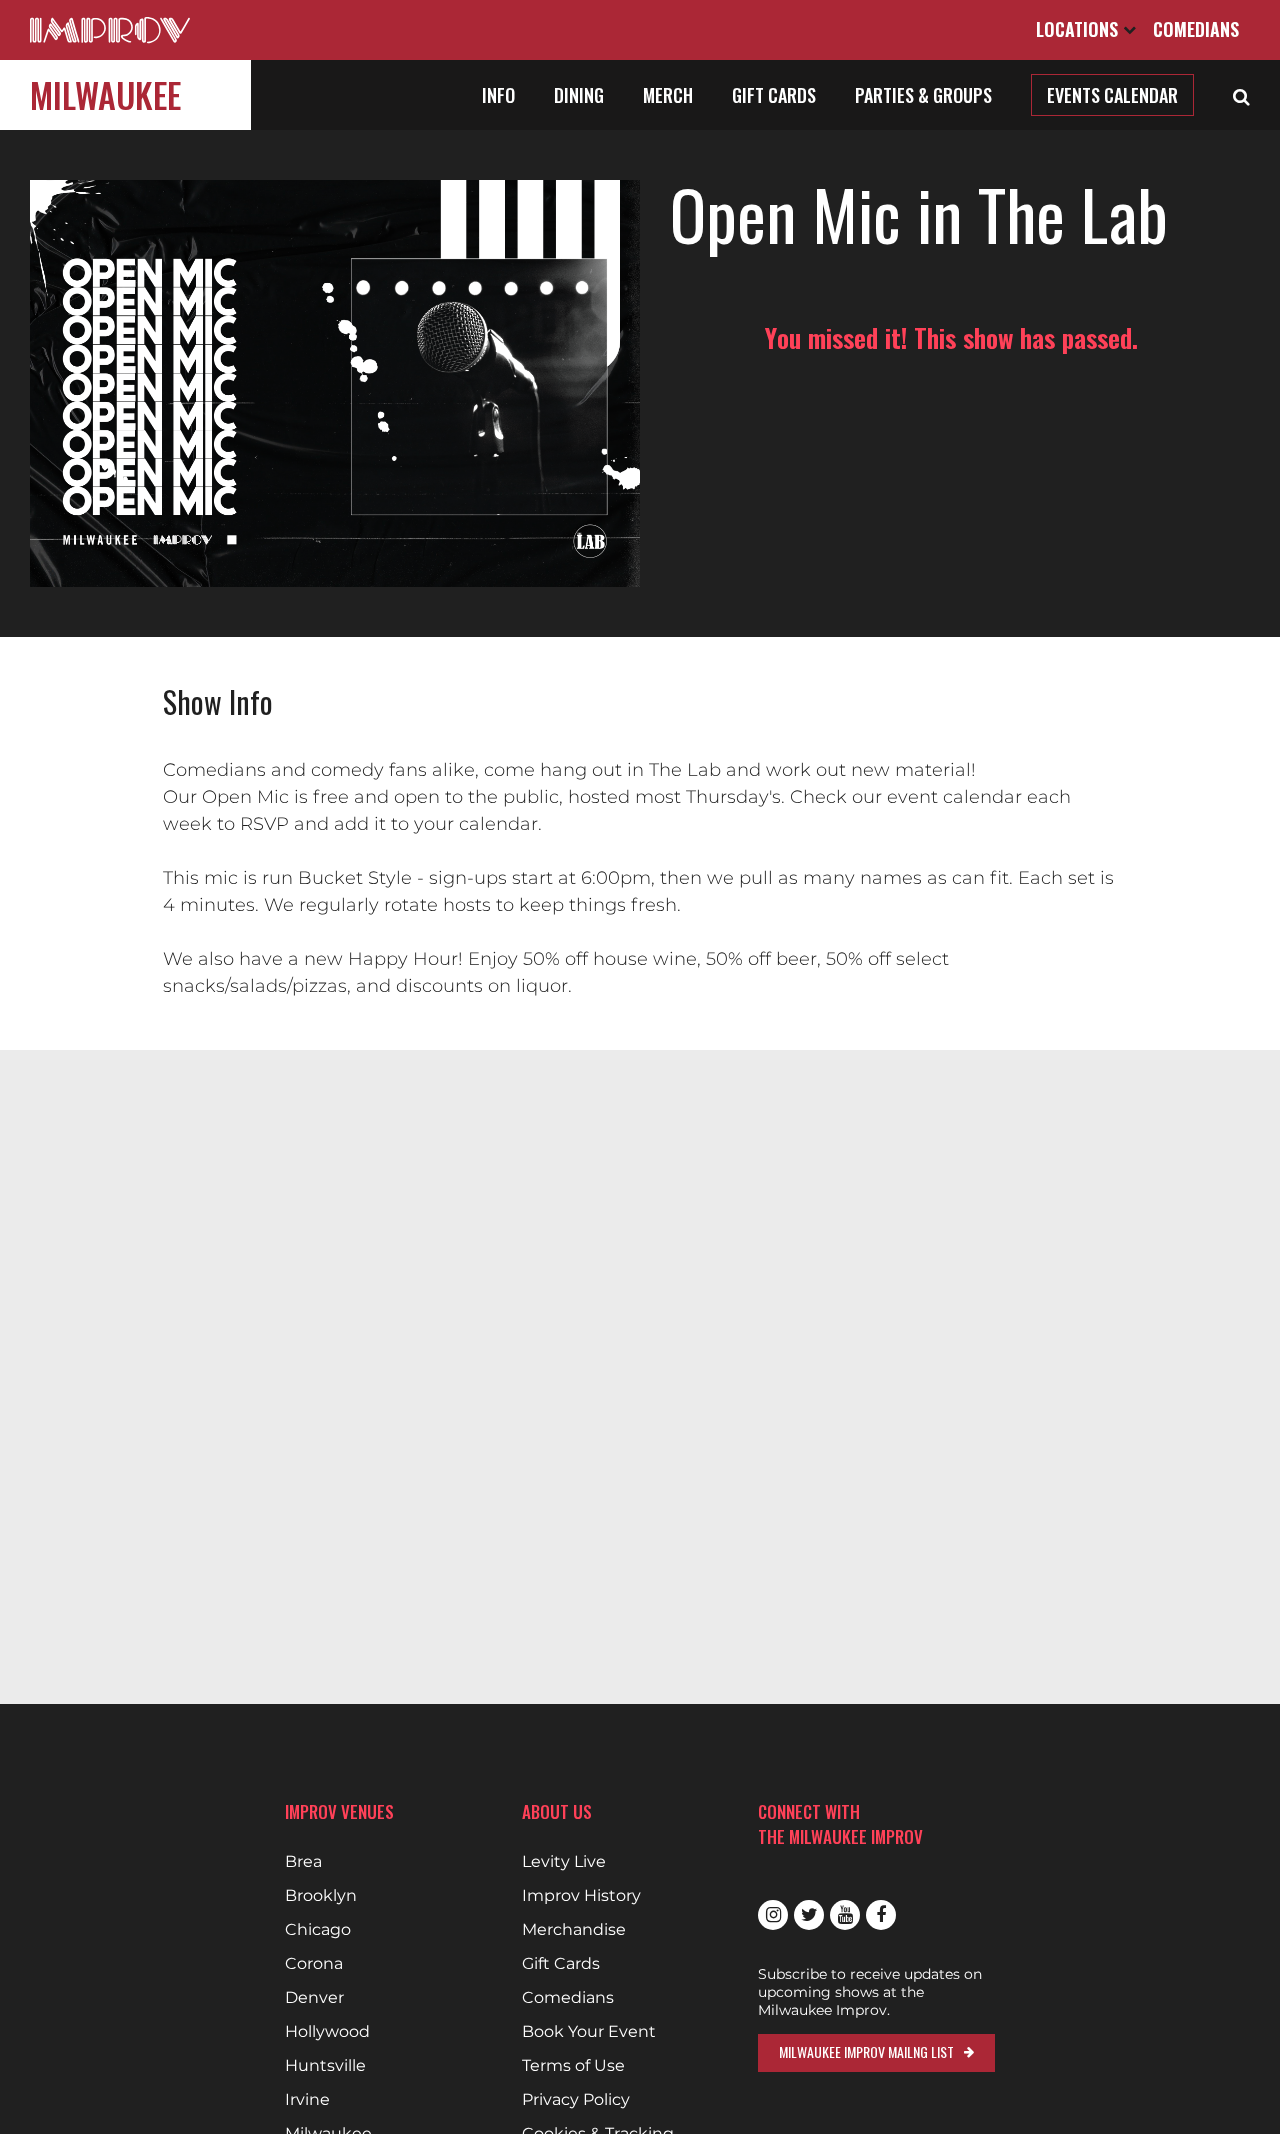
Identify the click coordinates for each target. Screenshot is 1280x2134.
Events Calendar (1112, 95)
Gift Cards (774, 95)
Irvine (307, 2100)
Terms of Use (573, 2066)
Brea (303, 1862)
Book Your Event (589, 2032)
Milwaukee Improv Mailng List (866, 2051)
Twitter (809, 1915)
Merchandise (574, 1930)
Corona (314, 1964)
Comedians (1196, 29)
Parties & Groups (923, 95)
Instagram (773, 1915)
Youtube (845, 1915)
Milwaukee (105, 94)
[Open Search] (1241, 95)
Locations (1079, 29)
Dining (579, 95)
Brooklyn (321, 1896)
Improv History (581, 1896)
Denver (314, 1998)
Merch (668, 95)
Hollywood (327, 2032)
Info (498, 95)
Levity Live (564, 1862)
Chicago (318, 1930)
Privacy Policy (576, 2100)
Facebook (881, 1915)
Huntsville (325, 2066)
